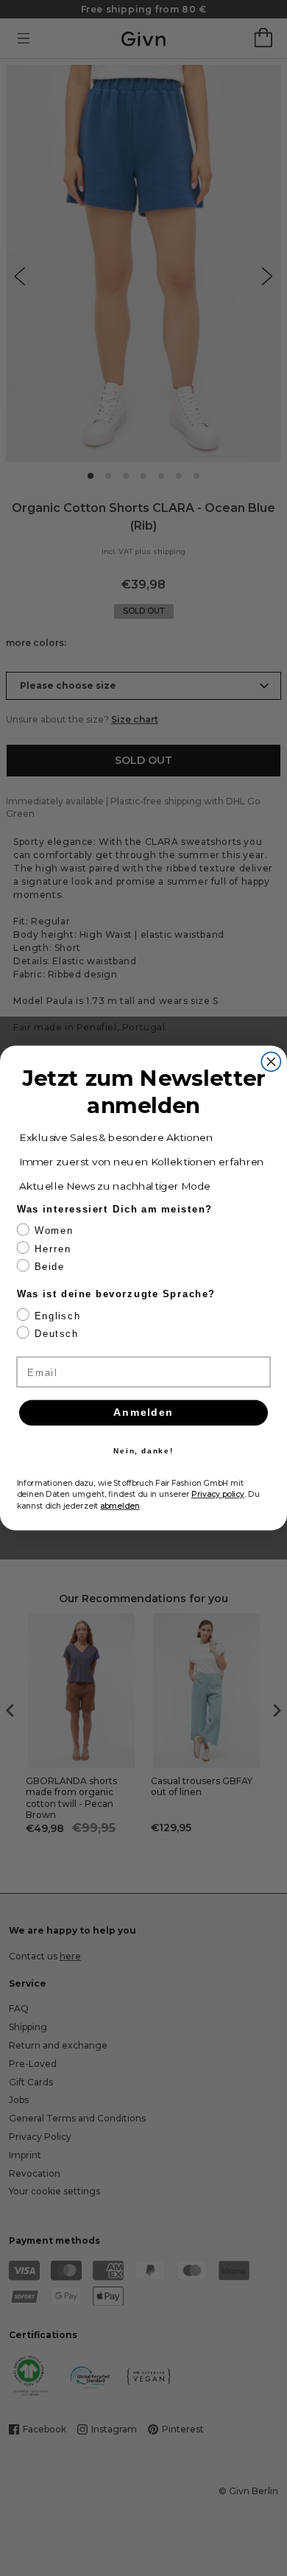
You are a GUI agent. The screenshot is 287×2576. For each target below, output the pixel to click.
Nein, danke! (143, 1451)
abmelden (120, 1506)
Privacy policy (218, 1494)
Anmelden (143, 1412)
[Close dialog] (271, 1061)
